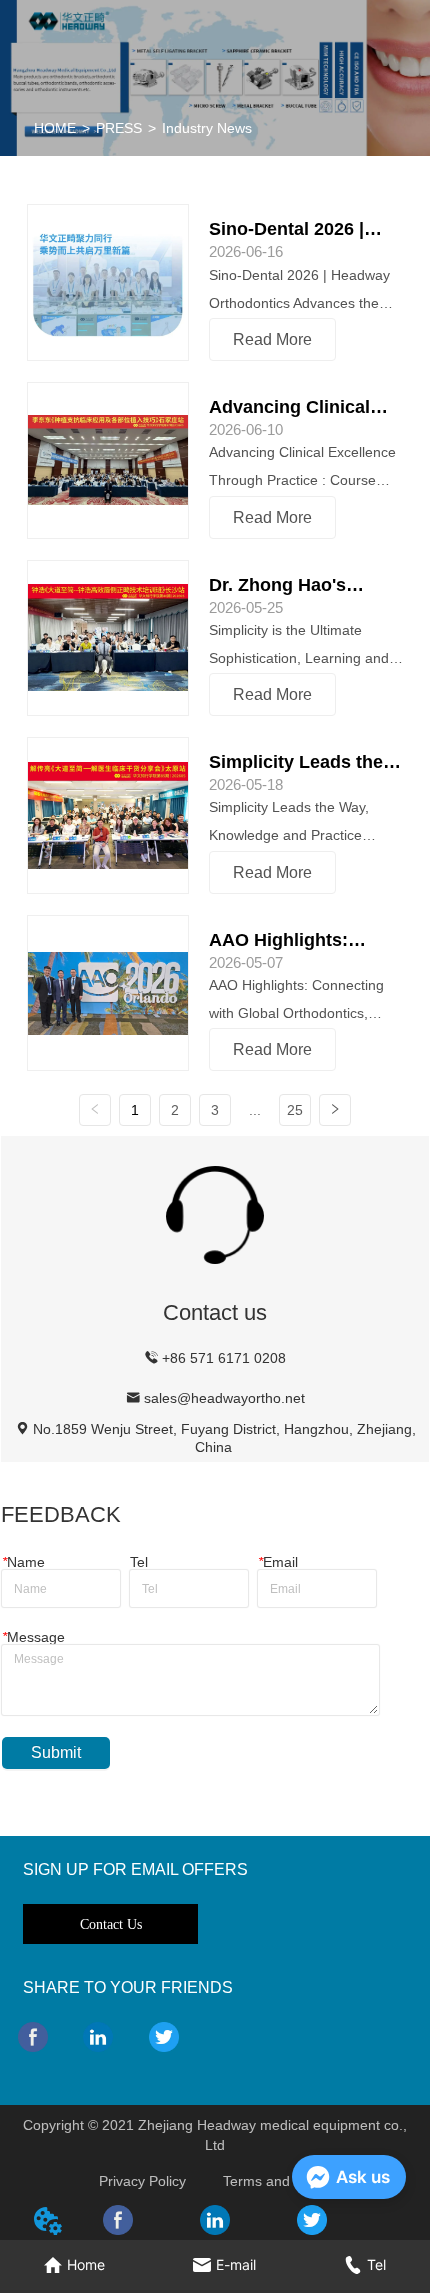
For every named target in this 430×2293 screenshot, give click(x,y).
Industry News (207, 128)
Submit (56, 1752)
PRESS (119, 128)
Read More (272, 339)
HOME (55, 128)
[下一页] (335, 1110)
